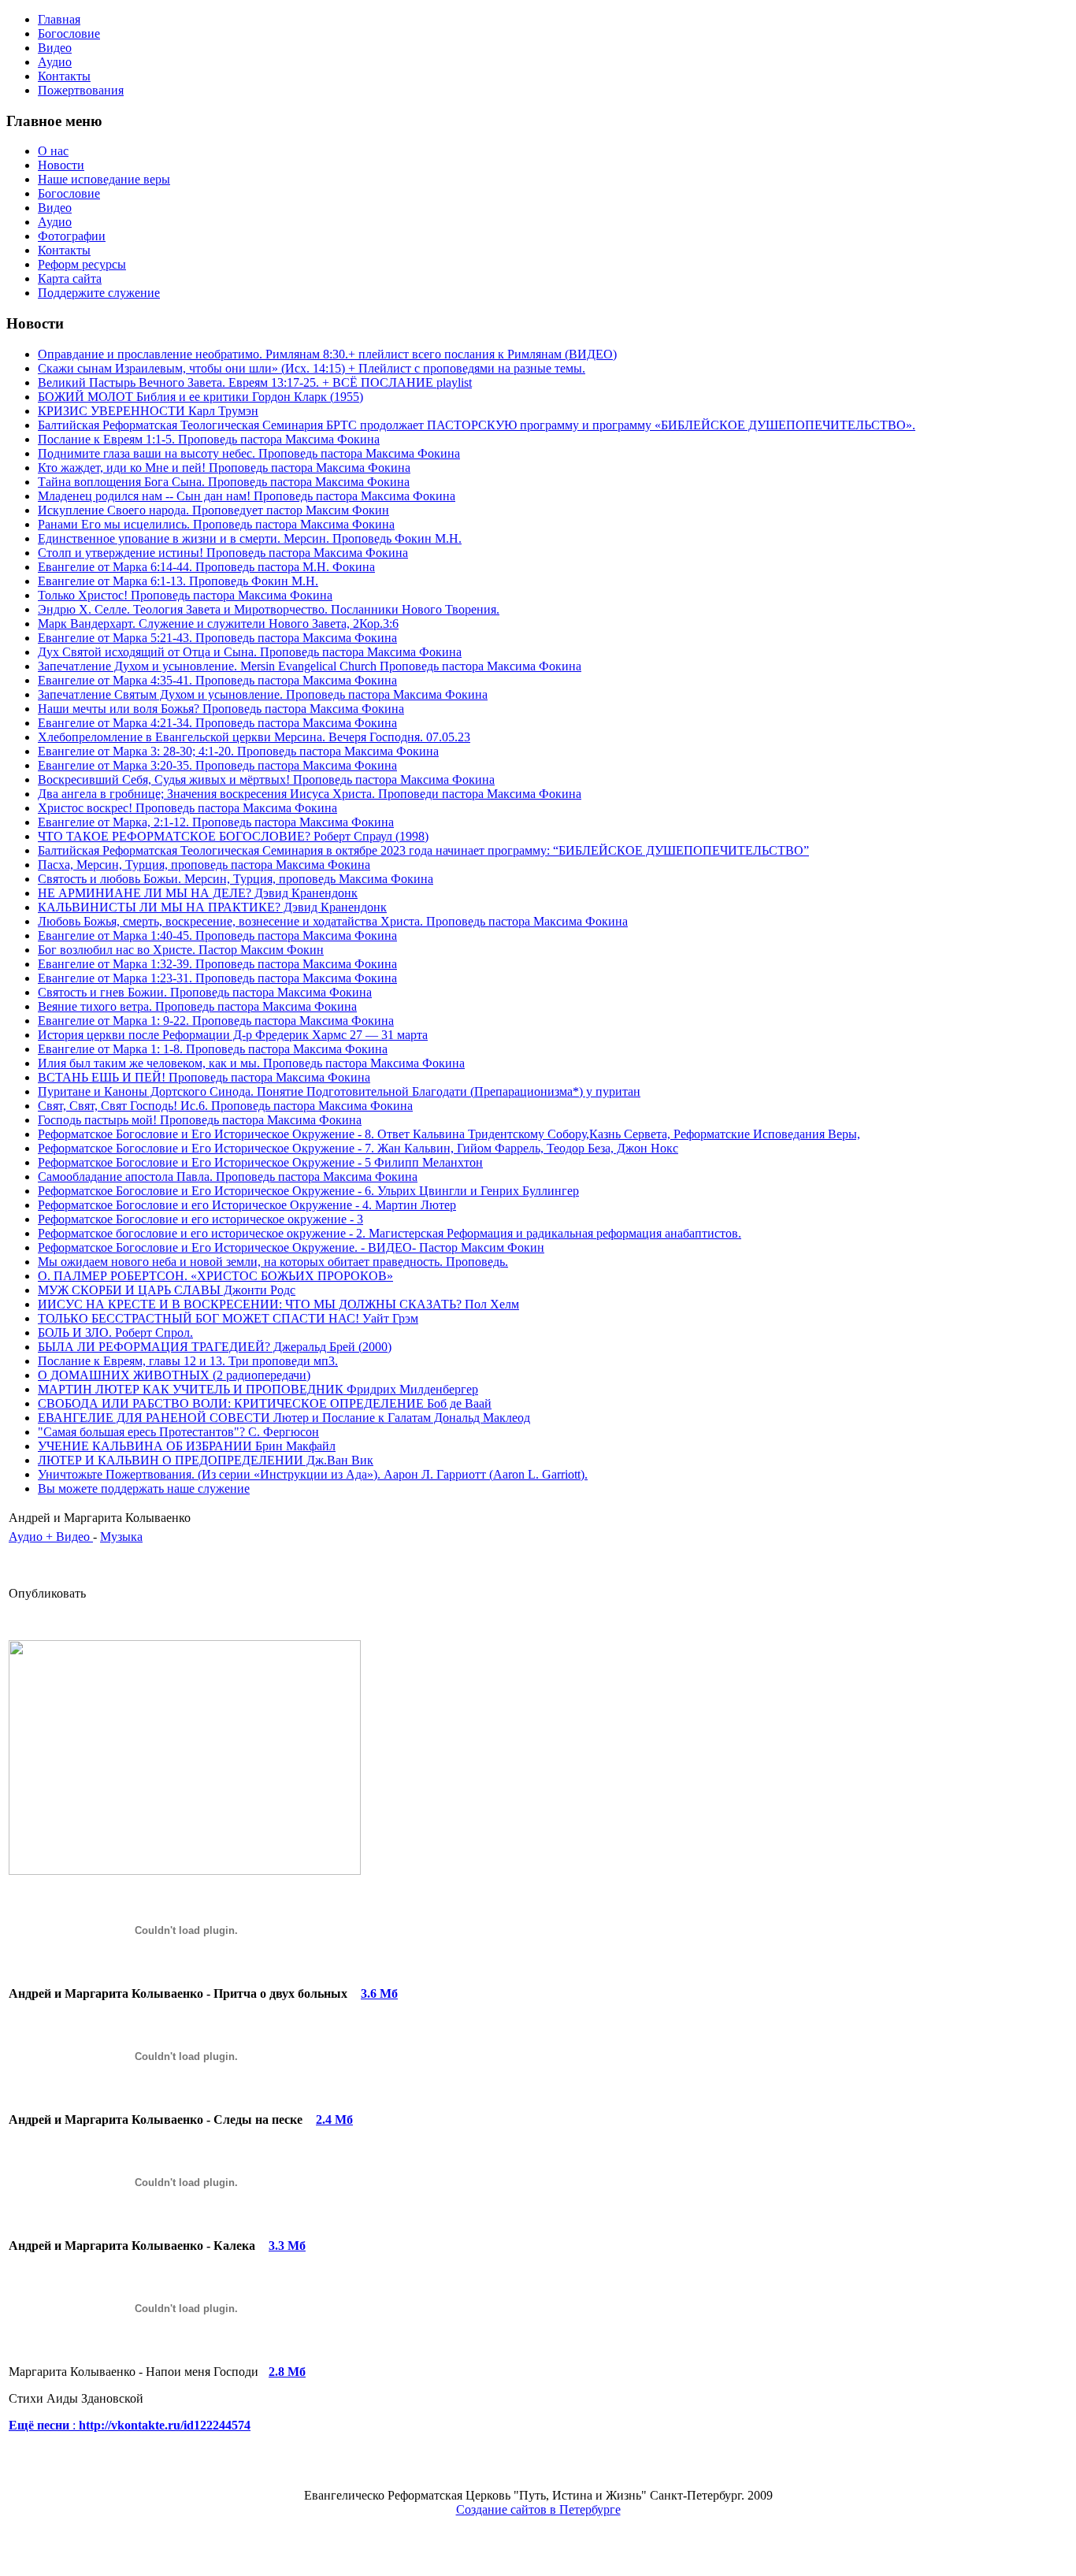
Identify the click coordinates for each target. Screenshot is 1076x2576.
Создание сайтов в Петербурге (538, 2509)
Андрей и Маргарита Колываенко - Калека (132, 2246)
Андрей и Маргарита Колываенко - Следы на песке (156, 2119)
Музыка (121, 1537)
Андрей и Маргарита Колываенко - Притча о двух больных (178, 1993)
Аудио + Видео (51, 1537)
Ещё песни (41, 2425)
